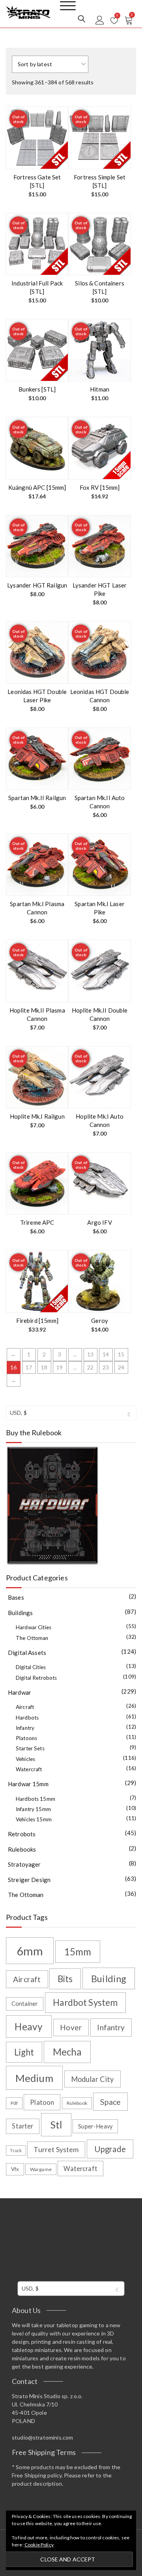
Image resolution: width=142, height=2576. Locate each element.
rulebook (77, 2103)
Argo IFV (99, 1222)
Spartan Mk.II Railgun (37, 798)
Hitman (100, 389)
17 (29, 1367)
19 (60, 1367)
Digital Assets (27, 1653)
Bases (16, 1597)
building (109, 1978)
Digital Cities (31, 1667)
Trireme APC (37, 1222)
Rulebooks (22, 1849)
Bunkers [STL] (37, 389)
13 (90, 1354)
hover (71, 2027)
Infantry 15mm (33, 1809)
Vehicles (25, 1759)
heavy (29, 2027)
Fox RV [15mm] (100, 487)
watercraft (80, 2168)
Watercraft (29, 1769)
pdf (14, 2103)
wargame (41, 2169)
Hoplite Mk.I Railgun (37, 1116)
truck (16, 2150)
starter (22, 2126)
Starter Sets (30, 1748)
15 (121, 1354)
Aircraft (25, 1707)
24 (121, 1367)
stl (56, 2125)
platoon (42, 2102)
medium (34, 2078)
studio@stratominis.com (42, 2437)
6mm (30, 1951)
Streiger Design (29, 1880)
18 (44, 1367)
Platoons (26, 1738)
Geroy (100, 1321)
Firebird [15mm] (37, 1321)
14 (106, 1354)
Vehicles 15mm (34, 1819)
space (110, 2102)
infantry (111, 2027)
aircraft (27, 1979)
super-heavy (95, 2126)
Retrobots (22, 1834)
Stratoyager (24, 1864)
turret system (56, 2150)
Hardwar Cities (34, 1627)
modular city (92, 2079)
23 (106, 1367)
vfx (15, 2169)
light (24, 2052)
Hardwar (20, 1692)
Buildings (20, 1613)
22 (90, 1367)
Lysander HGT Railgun (37, 585)
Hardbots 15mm (35, 1799)
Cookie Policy (39, 2545)
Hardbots (27, 1718)
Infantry (25, 1728)
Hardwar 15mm (28, 1784)
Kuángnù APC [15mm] (37, 487)
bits (65, 1979)
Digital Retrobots (36, 1678)
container (25, 2004)
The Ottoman (32, 1638)
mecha (67, 2052)
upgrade (110, 2149)
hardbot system (85, 2002)
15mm (78, 1952)
